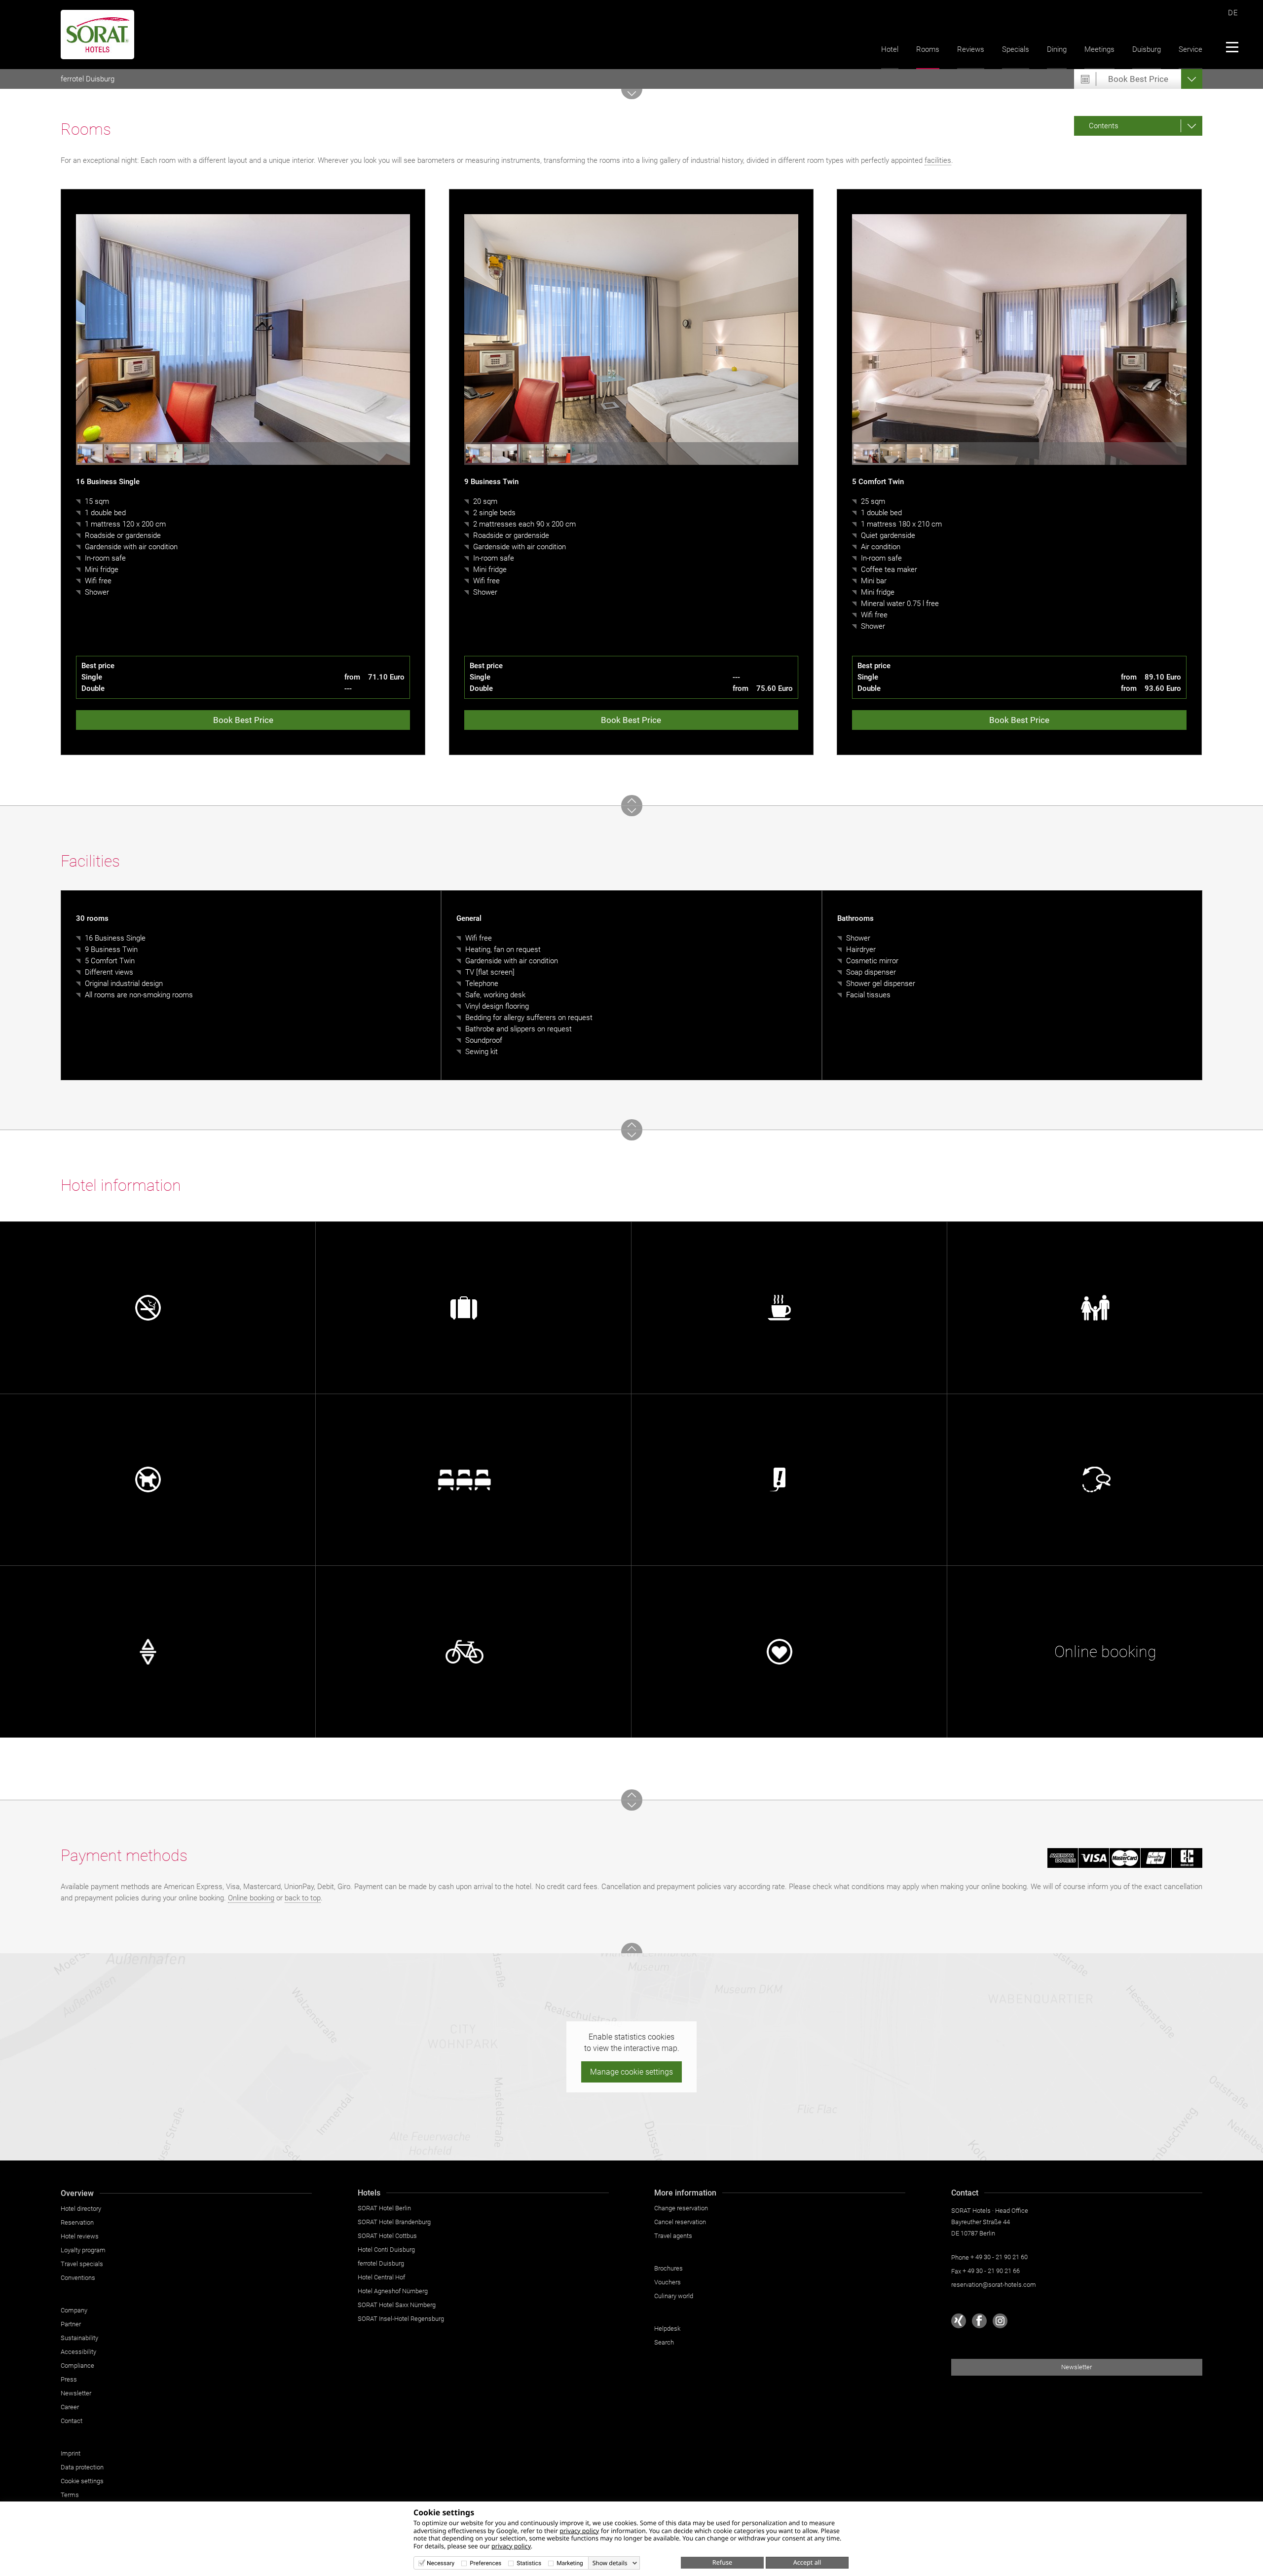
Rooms (928, 49)
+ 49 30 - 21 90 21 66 (991, 2271)
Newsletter (76, 2393)
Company (74, 2310)
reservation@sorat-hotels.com (994, 2285)
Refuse (722, 2562)
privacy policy (579, 2531)
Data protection (82, 2467)
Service (1190, 49)
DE (1233, 13)
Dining (1057, 49)
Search (664, 2342)
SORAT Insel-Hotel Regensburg (401, 2319)
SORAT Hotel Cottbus (387, 2236)
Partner (71, 2324)
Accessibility (78, 2352)
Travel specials (82, 2264)
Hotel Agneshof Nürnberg (393, 2291)
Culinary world (674, 2296)
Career (70, 2407)
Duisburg (1147, 49)
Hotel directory (81, 2209)
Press (69, 2379)
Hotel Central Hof (381, 2277)
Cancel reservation (680, 2222)
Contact (72, 2421)
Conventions (78, 2278)
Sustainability (79, 2338)
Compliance (77, 2366)
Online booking (251, 1898)
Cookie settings (82, 2481)
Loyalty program (83, 2250)
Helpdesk (667, 2329)
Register (655, 1613)
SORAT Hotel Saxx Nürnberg (397, 2305)
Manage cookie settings (631, 2072)
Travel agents (673, 2236)
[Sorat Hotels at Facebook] (979, 2321)
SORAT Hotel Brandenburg (394, 2222)
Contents (1104, 126)
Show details (610, 2563)
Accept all (807, 2562)
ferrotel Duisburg (88, 79)
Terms (70, 2495)
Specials (1016, 49)
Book (1138, 79)
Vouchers (668, 2282)
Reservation (77, 2222)
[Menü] (1232, 47)
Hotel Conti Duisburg (386, 2250)
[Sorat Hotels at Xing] (959, 2321)
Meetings (1099, 49)
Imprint (71, 2453)
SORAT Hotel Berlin (384, 2208)
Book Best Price (243, 720)
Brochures (669, 2268)
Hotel (890, 49)
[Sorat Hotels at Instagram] (1000, 2321)
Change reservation (681, 2208)
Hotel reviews (80, 2236)
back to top (303, 1898)
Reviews (971, 49)
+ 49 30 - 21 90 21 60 (999, 2257)
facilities (938, 160)
